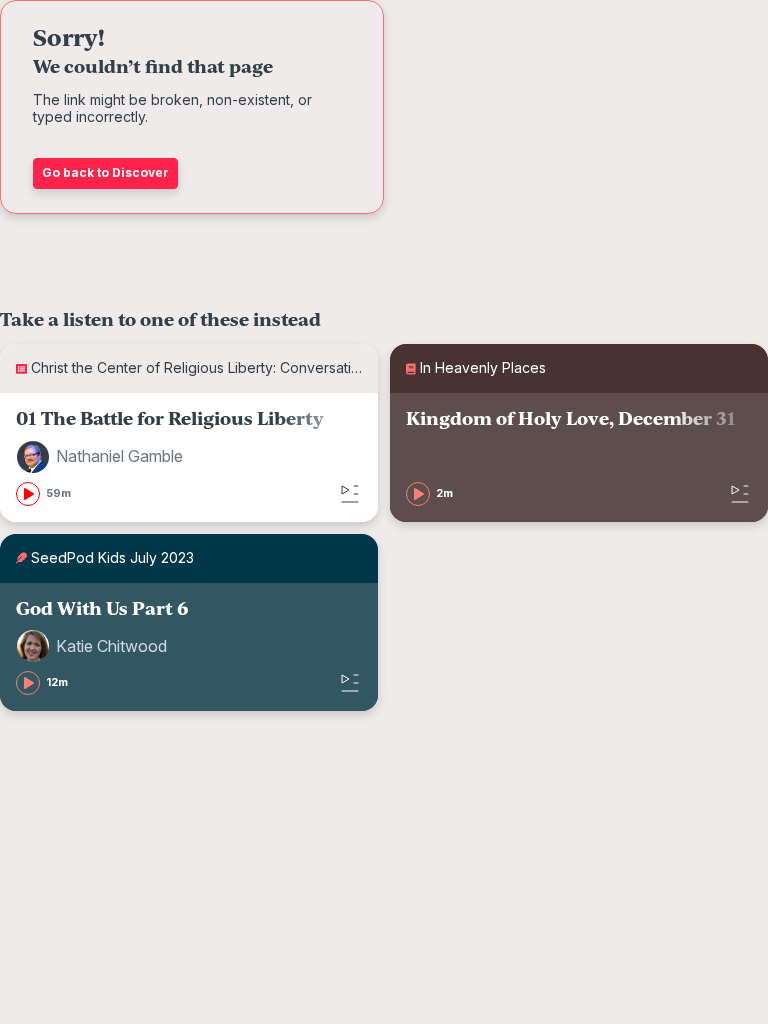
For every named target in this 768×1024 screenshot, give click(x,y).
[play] (28, 494)
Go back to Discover (105, 172)
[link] (189, 457)
